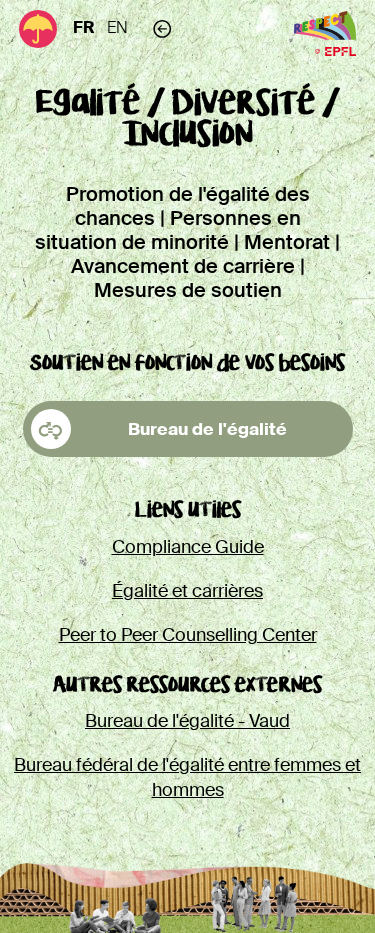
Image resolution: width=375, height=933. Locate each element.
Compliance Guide (188, 547)
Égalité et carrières (187, 591)
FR (84, 27)
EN (117, 27)
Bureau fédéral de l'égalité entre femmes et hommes (187, 777)
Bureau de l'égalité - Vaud (187, 721)
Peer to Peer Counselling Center (188, 635)
